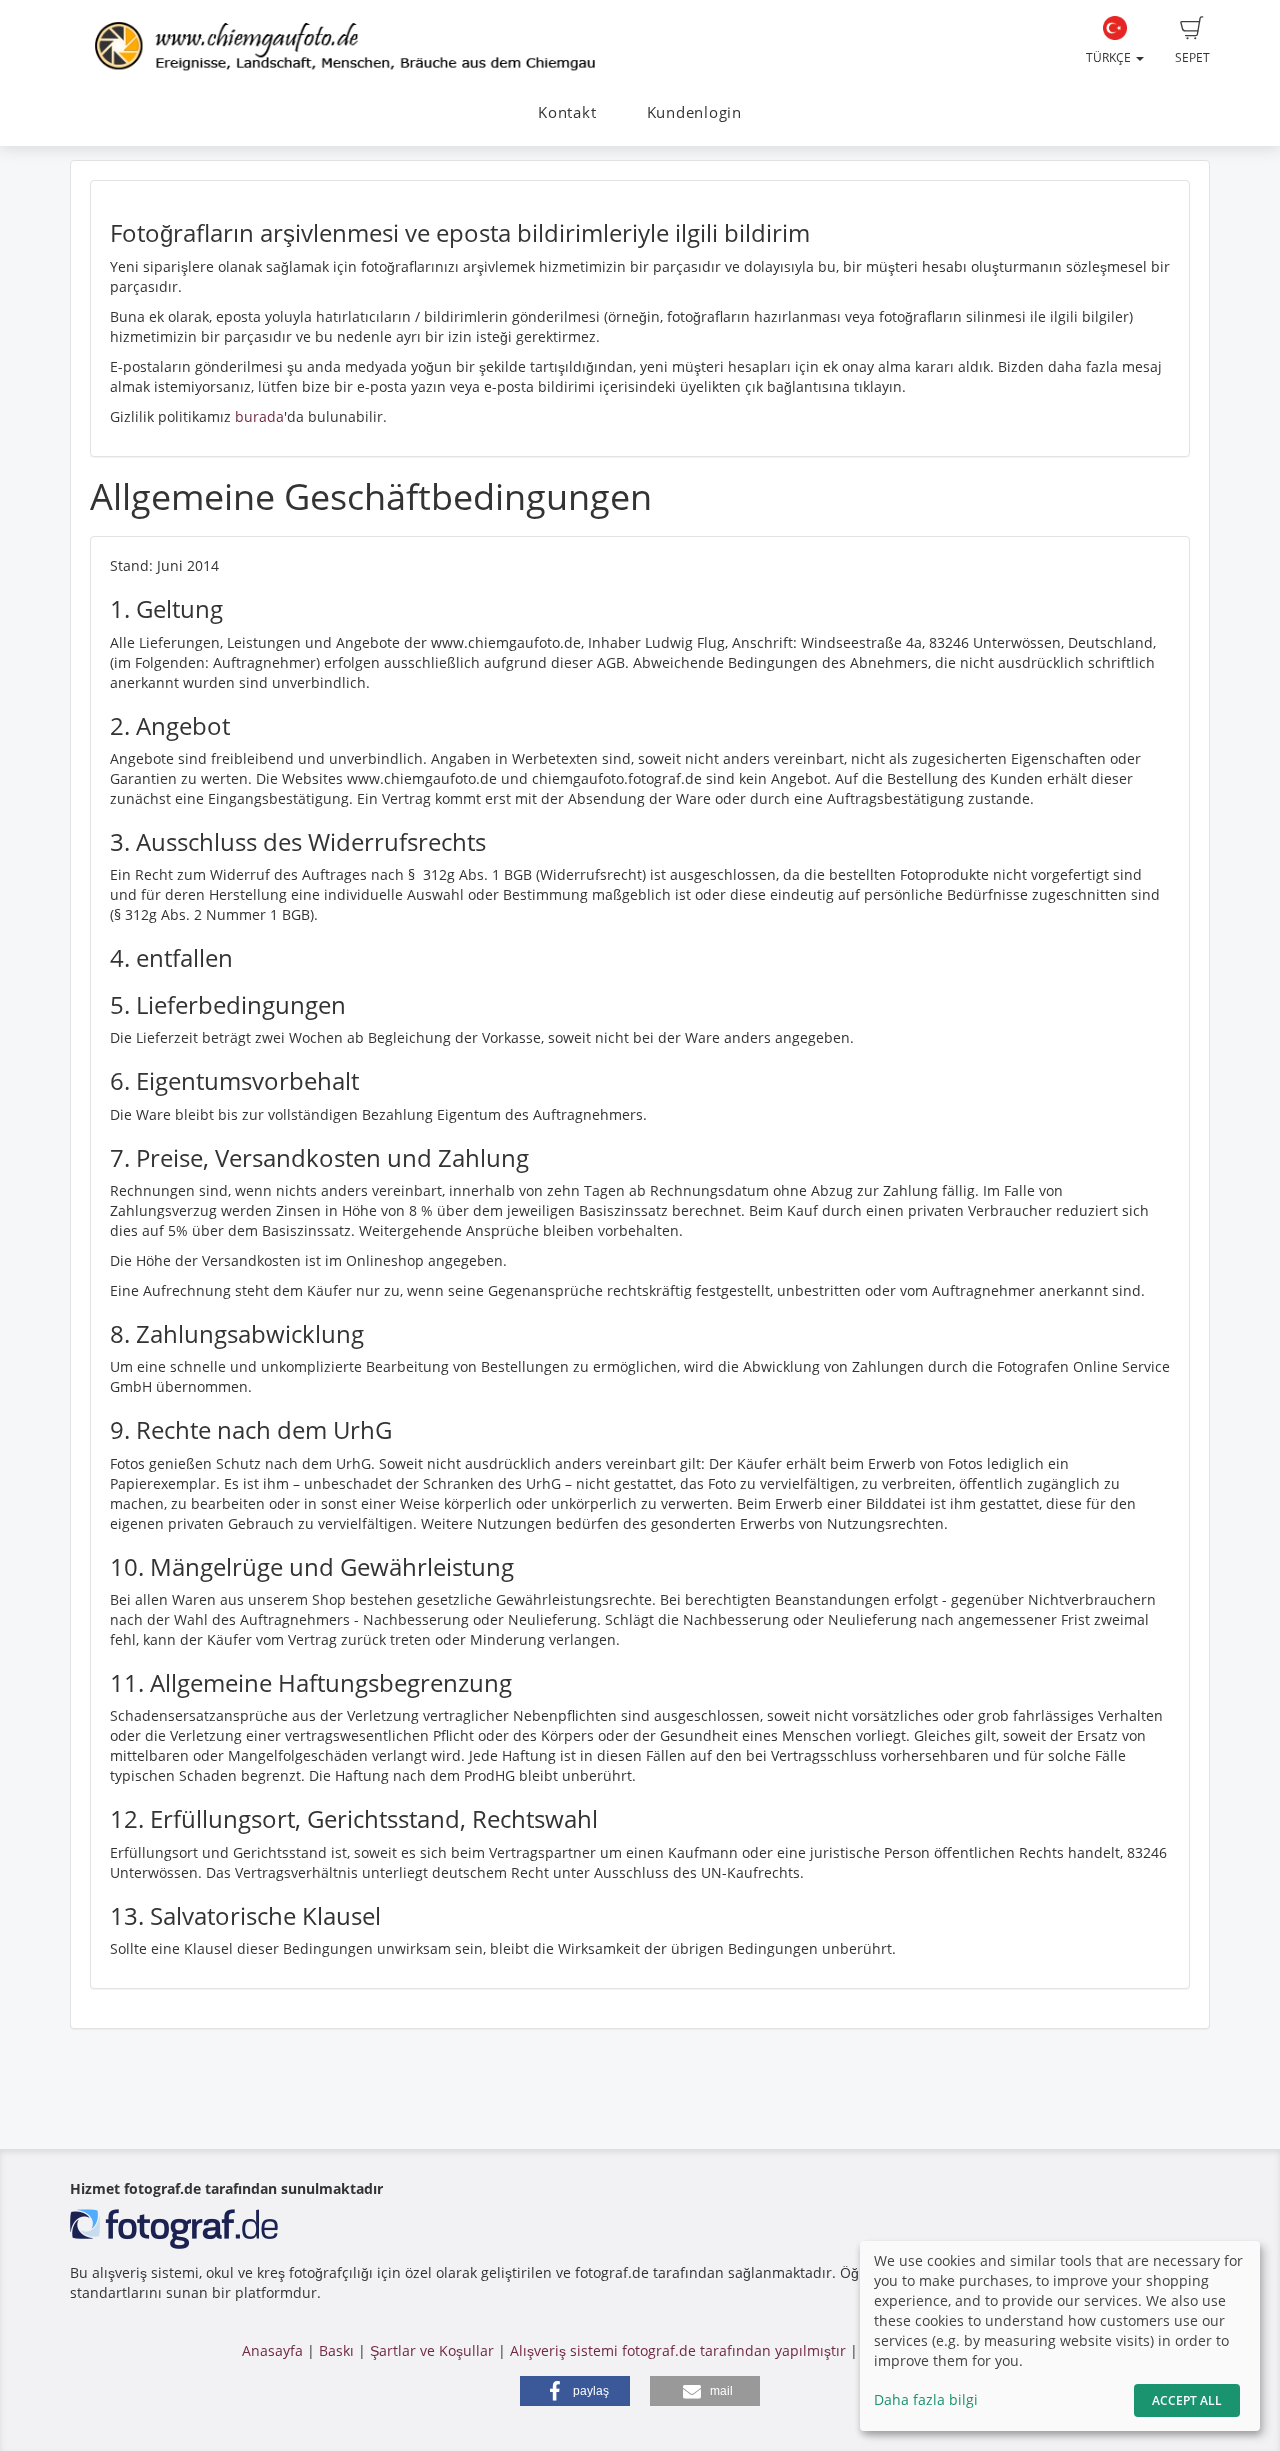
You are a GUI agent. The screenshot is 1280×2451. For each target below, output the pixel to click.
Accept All (1187, 2400)
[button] (575, 2391)
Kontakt (567, 112)
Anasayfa (272, 2350)
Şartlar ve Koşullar (432, 2350)
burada (259, 416)
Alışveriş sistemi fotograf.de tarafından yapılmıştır (678, 2350)
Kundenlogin (694, 112)
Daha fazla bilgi (926, 2399)
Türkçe (1110, 57)
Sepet (1192, 57)
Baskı (336, 2350)
